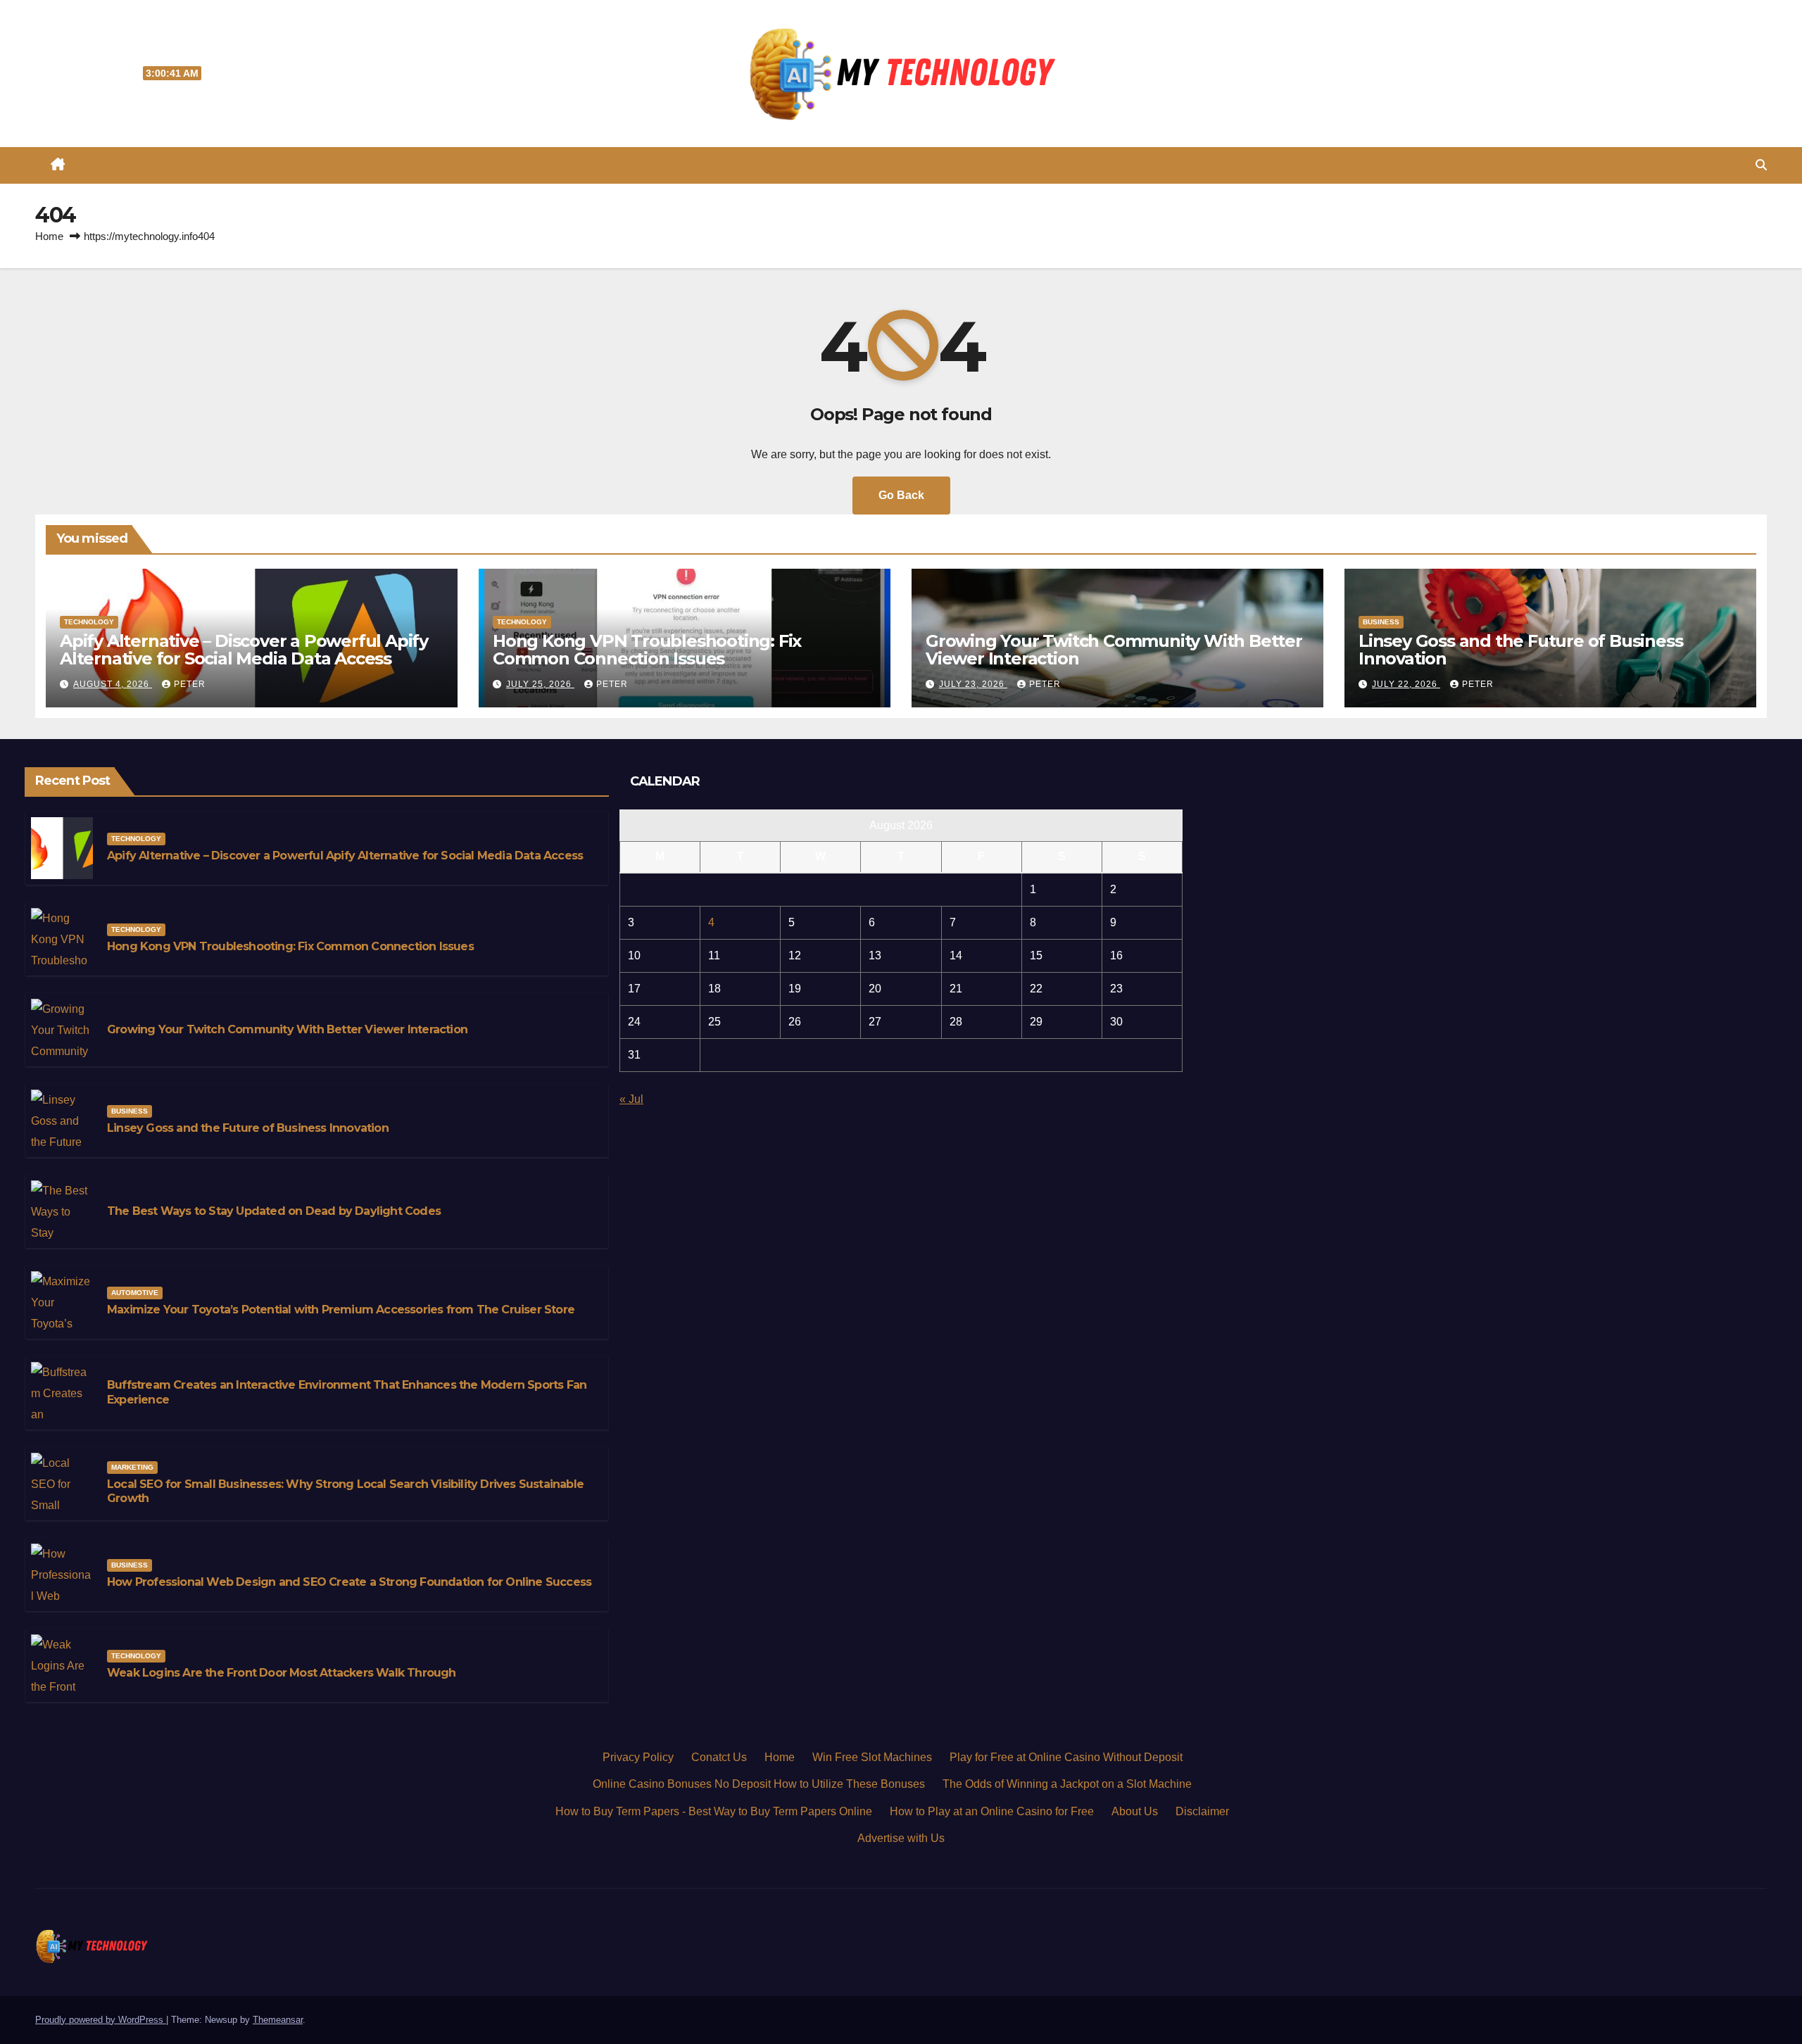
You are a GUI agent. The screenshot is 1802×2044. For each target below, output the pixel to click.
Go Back (901, 495)
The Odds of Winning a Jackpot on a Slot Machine (1067, 1784)
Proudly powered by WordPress (101, 2020)
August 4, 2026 (113, 684)
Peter (190, 684)
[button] (1761, 165)
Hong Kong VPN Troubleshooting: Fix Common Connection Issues (647, 650)
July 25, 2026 (540, 684)
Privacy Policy (638, 1757)
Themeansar (278, 2020)
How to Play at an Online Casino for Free (992, 1811)
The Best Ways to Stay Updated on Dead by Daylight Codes (274, 1211)
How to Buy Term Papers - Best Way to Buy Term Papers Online (714, 1811)
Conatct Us (719, 1757)
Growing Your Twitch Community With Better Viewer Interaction (1114, 650)
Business (1381, 622)
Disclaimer (1202, 1811)
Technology (89, 622)
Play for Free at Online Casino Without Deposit (1066, 1757)
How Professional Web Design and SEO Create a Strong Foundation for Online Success (349, 1582)
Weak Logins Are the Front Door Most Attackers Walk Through (282, 1673)
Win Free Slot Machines (872, 1757)
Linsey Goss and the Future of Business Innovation (1520, 650)
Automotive (135, 1293)
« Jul (631, 1099)
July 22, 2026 (1406, 684)
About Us (1135, 1811)
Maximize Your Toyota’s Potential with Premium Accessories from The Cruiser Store (341, 1310)
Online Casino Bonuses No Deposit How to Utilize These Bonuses (759, 1784)
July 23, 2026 (973, 684)
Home (49, 236)
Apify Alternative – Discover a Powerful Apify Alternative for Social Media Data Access (244, 650)
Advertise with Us (901, 1838)
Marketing (132, 1467)
